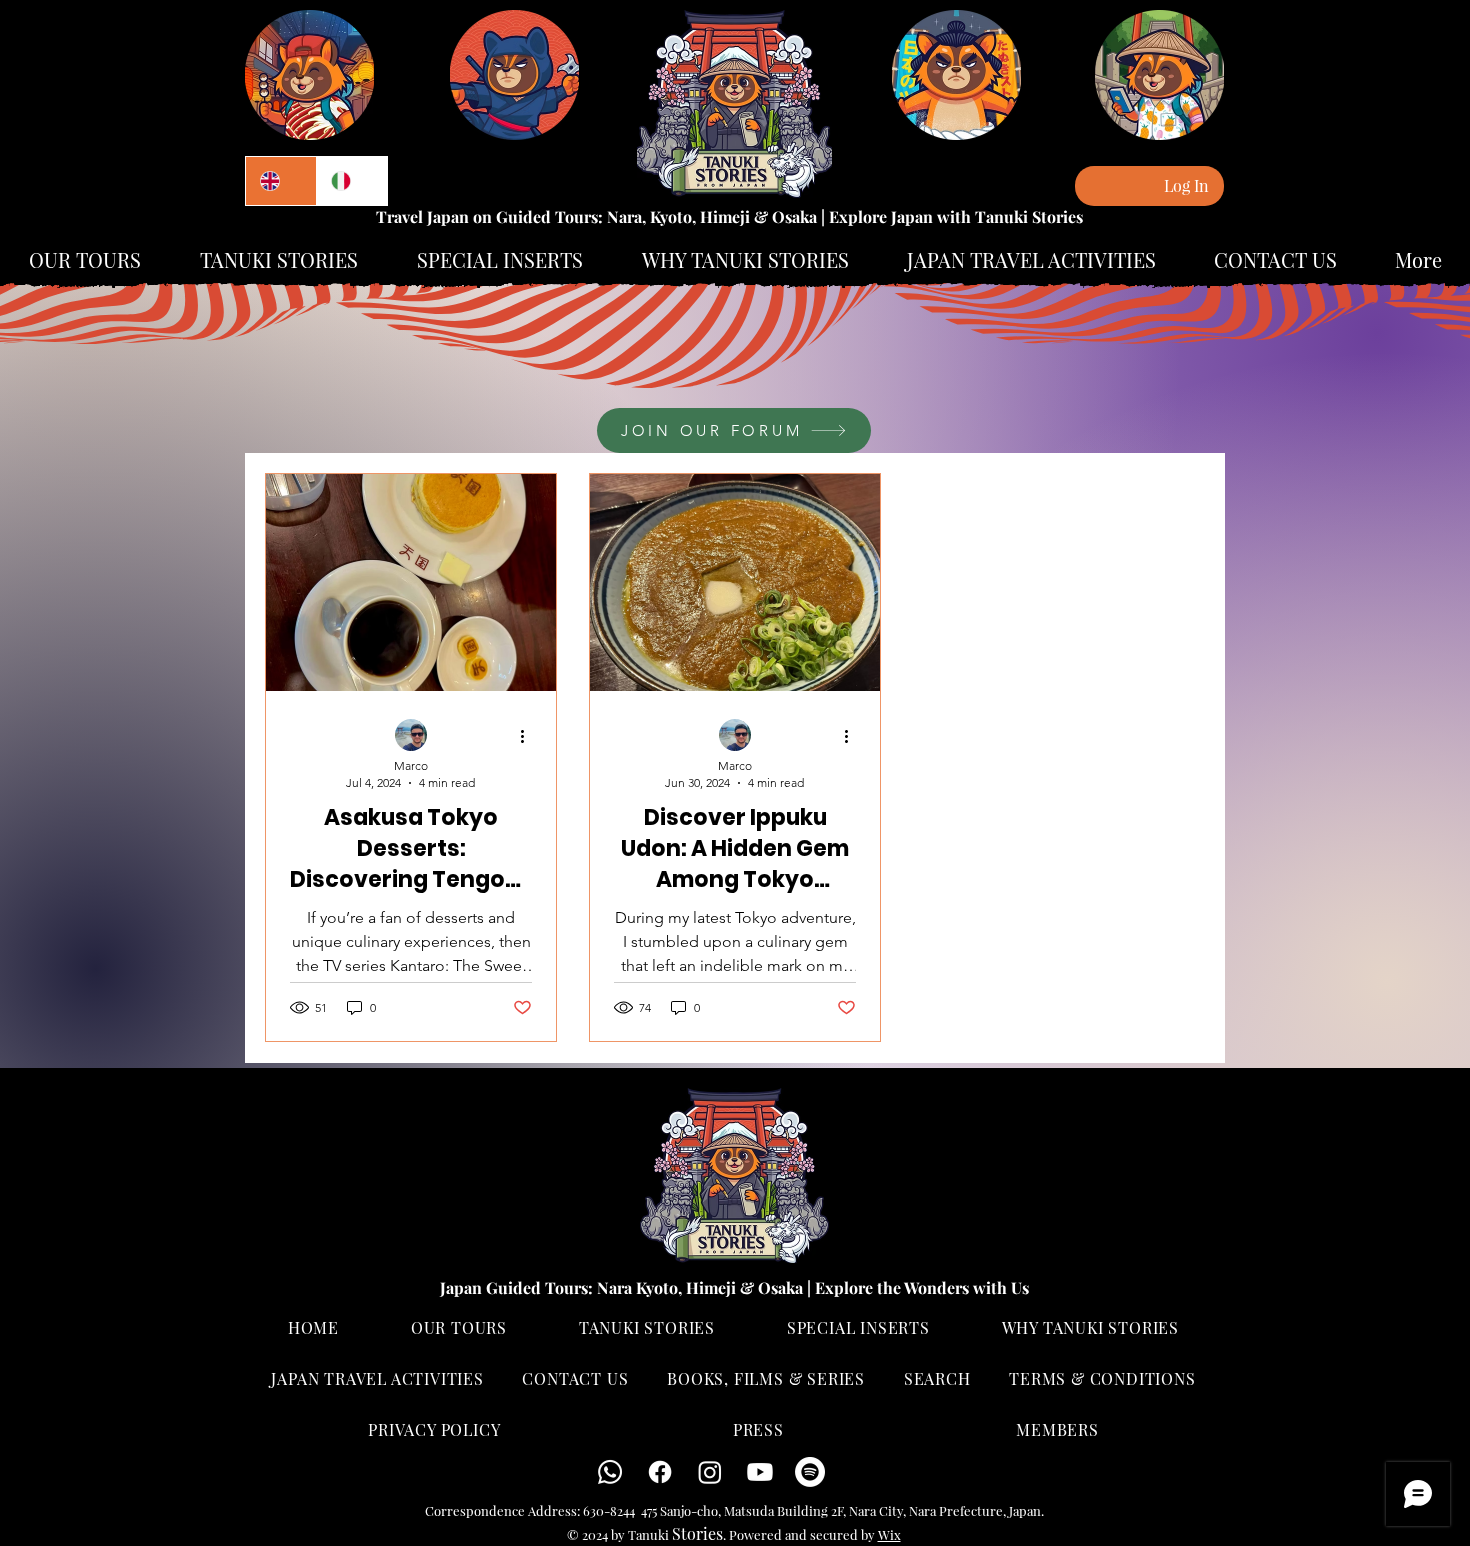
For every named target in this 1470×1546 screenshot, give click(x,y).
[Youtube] (760, 1472)
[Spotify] (810, 1472)
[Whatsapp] (610, 1472)
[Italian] (351, 181)
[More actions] (529, 736)
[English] (281, 181)
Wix (889, 1534)
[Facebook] (660, 1472)
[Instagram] (710, 1472)
